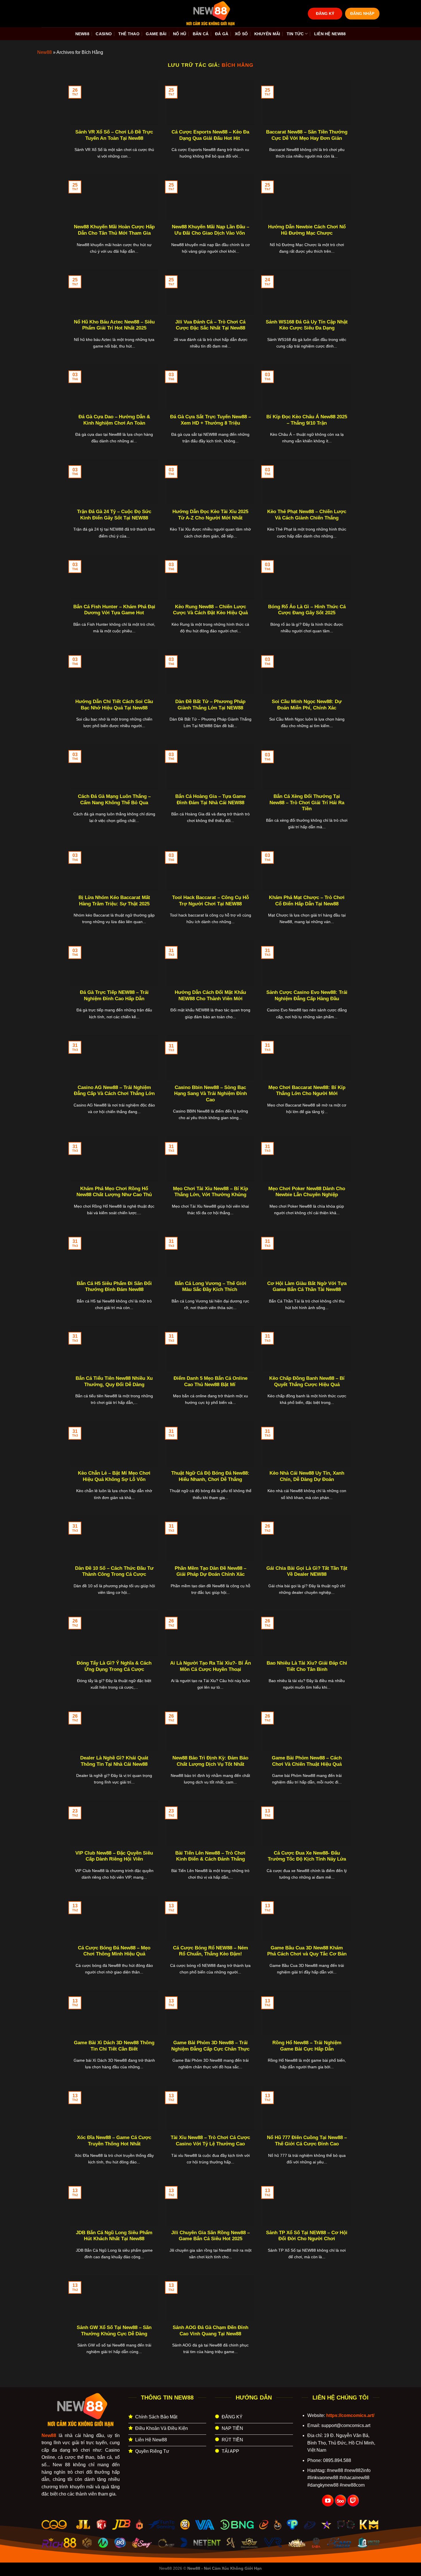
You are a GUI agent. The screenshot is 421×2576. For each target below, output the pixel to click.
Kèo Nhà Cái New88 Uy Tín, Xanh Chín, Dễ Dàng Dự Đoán (307, 1476)
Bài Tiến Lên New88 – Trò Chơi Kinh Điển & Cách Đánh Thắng (210, 1856)
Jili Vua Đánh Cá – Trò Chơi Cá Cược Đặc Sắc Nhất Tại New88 (210, 325)
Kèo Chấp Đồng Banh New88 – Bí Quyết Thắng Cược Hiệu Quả (307, 1381)
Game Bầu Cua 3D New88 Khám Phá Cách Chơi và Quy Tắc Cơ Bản (307, 1951)
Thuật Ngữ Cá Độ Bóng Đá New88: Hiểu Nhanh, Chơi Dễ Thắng (210, 1476)
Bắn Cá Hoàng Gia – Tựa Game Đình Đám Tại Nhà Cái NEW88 (210, 800)
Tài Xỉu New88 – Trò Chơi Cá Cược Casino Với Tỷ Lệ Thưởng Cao (210, 2141)
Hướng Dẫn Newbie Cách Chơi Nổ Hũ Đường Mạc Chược (307, 230)
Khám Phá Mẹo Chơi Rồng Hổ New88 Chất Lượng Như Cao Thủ (114, 1192)
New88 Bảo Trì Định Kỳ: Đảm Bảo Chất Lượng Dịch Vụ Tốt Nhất (210, 1761)
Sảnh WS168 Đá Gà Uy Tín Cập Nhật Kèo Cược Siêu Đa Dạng (307, 325)
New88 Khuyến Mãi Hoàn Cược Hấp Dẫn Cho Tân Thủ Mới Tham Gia (114, 230)
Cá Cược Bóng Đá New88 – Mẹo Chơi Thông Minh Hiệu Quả (114, 1951)
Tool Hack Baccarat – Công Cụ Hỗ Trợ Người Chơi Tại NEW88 (210, 901)
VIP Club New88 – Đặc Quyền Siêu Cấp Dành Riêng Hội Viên (114, 1856)
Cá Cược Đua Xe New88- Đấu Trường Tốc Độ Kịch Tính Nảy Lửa (307, 1856)
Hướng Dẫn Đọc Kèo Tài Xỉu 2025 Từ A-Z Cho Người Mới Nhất (210, 515)
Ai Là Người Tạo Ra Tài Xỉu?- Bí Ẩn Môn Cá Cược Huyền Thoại (210, 1666)
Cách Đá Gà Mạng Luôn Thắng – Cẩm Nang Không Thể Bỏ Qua (114, 800)
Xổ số (241, 34)
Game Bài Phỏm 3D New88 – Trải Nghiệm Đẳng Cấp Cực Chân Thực (210, 2046)
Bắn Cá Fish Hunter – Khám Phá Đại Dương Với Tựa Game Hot (114, 610)
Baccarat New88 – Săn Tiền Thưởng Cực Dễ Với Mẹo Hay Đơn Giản (307, 135)
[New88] (210, 14)
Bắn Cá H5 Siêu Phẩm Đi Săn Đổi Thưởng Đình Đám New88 (114, 1287)
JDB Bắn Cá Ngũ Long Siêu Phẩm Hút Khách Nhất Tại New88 (114, 2236)
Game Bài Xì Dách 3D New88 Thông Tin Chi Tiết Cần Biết (114, 2046)
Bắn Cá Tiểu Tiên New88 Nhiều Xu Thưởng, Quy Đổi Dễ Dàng (114, 1381)
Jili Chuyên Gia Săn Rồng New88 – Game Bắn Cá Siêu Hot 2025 (210, 2236)
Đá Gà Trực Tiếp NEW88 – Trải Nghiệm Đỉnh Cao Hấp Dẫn (114, 995)
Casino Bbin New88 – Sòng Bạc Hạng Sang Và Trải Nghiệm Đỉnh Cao (210, 1094)
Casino (104, 34)
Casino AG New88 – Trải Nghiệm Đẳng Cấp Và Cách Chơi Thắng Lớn (114, 1091)
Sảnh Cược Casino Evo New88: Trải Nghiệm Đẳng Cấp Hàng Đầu (307, 995)
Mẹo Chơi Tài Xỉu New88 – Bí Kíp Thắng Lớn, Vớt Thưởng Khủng (210, 1192)
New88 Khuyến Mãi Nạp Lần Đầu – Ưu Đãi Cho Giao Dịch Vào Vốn (210, 230)
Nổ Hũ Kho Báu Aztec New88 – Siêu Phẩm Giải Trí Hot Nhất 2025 (114, 325)
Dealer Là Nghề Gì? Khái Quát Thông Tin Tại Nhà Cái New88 (114, 1761)
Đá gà (222, 34)
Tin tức (295, 34)
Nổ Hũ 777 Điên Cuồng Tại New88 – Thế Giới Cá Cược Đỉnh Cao (307, 2141)
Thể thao (129, 34)
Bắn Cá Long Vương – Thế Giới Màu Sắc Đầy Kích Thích (210, 1287)
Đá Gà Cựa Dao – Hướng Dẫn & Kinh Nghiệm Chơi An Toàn (114, 420)
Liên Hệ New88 (330, 34)
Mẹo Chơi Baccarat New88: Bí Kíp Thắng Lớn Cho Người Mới (307, 1091)
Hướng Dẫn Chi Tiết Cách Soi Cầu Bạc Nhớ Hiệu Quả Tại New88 (114, 705)
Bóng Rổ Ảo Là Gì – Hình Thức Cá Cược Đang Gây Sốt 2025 (307, 610)
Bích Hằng (237, 65)
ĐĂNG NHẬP (362, 14)
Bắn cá (201, 34)
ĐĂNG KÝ (325, 14)
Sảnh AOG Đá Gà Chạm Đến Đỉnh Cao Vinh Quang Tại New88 (210, 2331)
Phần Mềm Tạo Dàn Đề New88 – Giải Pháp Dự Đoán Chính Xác (210, 1571)
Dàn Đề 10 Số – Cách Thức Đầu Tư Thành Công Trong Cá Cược (114, 1571)
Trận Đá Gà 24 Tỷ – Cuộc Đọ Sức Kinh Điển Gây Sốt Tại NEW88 (114, 515)
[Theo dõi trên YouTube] (328, 2501)
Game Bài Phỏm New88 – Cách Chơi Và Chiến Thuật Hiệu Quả (307, 1761)
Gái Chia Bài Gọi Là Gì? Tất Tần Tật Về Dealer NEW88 (307, 1571)
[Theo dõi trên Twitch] (353, 2501)
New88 (82, 34)
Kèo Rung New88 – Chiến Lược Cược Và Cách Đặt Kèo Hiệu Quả (210, 610)
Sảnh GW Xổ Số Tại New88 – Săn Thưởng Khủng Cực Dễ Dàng (114, 2331)
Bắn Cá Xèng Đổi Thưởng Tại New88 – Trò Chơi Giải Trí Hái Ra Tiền (307, 803)
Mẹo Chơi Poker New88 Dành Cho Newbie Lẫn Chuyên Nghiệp (307, 1192)
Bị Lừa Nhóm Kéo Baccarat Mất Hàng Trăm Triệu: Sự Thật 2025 (114, 901)
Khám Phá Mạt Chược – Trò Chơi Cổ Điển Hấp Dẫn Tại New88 (307, 901)
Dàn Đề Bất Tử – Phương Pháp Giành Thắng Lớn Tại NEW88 (210, 705)
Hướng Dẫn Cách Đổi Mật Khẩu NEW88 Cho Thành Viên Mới (210, 995)
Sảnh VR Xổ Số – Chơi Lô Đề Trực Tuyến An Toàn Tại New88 (114, 135)
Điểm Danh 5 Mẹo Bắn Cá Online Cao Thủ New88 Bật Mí (210, 1381)
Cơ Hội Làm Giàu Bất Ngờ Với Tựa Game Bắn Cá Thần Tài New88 (307, 1287)
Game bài (156, 34)
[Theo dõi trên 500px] (341, 2501)
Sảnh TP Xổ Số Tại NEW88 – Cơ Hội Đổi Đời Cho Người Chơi (307, 2236)
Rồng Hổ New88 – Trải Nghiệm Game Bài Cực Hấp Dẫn (307, 2046)
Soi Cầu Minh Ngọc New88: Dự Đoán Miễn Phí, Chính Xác (307, 705)
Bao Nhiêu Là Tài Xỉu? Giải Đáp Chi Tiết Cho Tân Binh (307, 1666)
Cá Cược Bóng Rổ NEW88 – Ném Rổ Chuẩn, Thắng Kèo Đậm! (210, 1951)
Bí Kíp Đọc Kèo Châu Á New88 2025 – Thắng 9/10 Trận (307, 420)
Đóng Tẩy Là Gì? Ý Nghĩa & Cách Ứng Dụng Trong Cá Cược (114, 1666)
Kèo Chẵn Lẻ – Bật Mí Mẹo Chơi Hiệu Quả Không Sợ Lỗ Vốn (114, 1476)
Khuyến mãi (267, 34)
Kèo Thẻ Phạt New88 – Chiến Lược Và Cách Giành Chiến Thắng (307, 515)
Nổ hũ (180, 34)
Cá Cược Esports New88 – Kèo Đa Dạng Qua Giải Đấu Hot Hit (210, 135)
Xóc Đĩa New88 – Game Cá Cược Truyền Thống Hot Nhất (114, 2141)
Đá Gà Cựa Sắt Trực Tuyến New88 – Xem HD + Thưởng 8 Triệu (210, 420)
